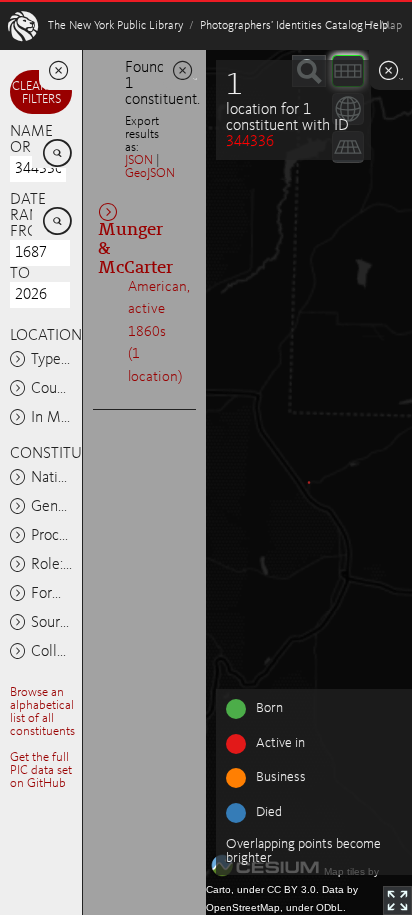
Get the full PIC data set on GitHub (41, 770)
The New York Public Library (115, 26)
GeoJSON (150, 173)
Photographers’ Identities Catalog (281, 26)
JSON (139, 160)
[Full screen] (397, 900)
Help (376, 26)
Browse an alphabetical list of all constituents (42, 712)
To (20, 274)
